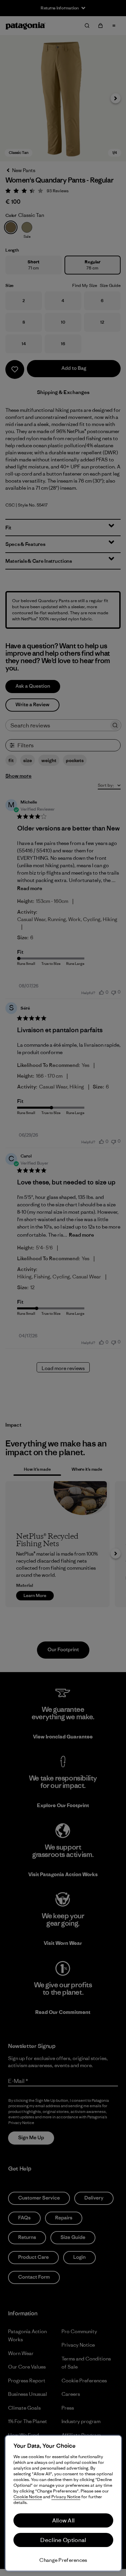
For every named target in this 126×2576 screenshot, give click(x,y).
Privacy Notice (66, 2497)
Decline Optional (63, 2540)
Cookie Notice (28, 2497)
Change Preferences (63, 2560)
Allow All (64, 2520)
